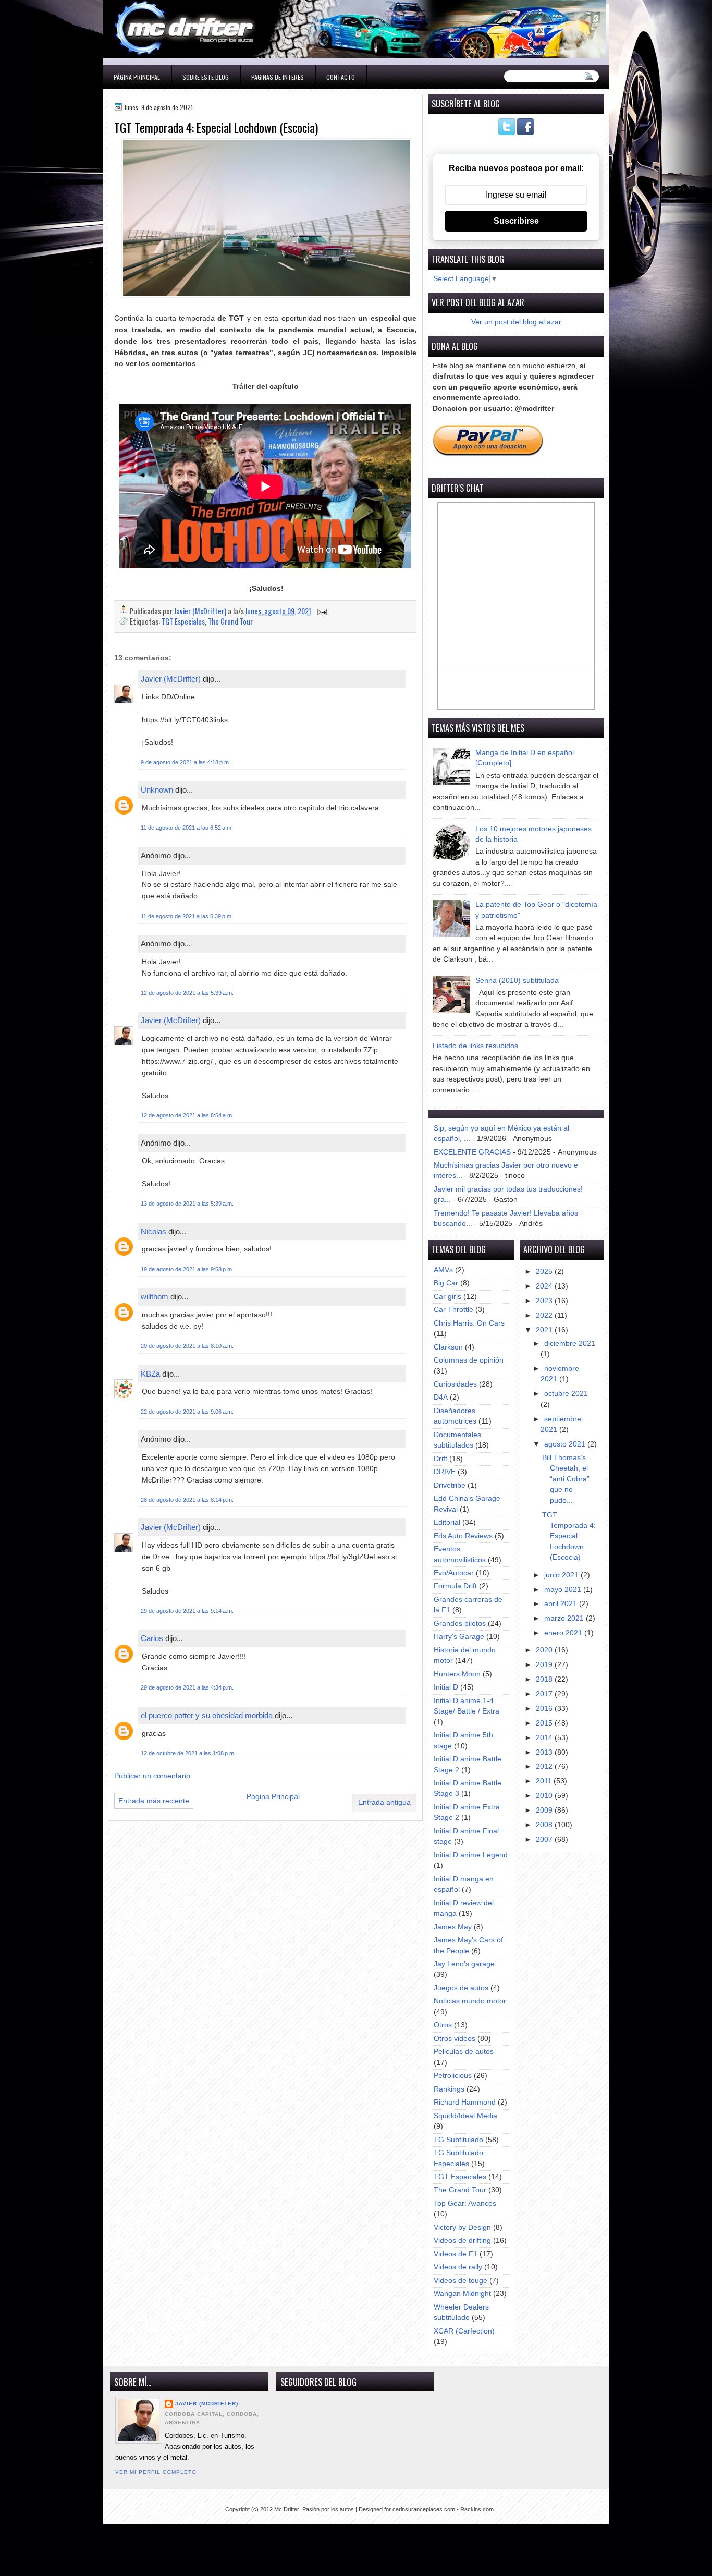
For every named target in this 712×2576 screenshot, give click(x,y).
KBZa (150, 1374)
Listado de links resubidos (475, 1046)
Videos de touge (461, 2281)
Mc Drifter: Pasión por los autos (314, 2509)
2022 (545, 1315)
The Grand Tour (230, 621)
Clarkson (448, 1347)
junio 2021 (562, 1575)
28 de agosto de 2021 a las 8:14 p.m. (187, 1500)
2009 (545, 1810)
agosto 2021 (566, 1444)
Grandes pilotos (460, 1624)
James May (453, 1927)
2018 (545, 1679)
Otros (443, 2025)
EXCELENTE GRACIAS (472, 1152)
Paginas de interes (278, 77)
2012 (545, 1766)
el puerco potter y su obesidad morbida (208, 1715)
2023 (545, 1301)
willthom (155, 1297)
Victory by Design (462, 2227)
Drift (440, 1459)
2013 (545, 1752)
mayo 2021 (564, 1590)
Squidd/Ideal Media (465, 2116)
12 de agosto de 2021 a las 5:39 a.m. (187, 993)
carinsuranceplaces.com (424, 2509)
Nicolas (154, 1231)
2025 (545, 1272)
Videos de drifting (462, 2240)
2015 (545, 1723)
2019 (545, 1665)
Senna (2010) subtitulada (517, 981)
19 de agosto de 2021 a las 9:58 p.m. (187, 1269)
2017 (545, 1694)
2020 (545, 1650)
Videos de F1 (456, 2254)
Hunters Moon (457, 1674)
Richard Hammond (465, 2102)
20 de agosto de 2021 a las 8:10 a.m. (187, 1346)
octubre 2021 (566, 1394)
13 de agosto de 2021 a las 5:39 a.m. (187, 1204)
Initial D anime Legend (471, 1855)
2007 (545, 1839)
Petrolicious (453, 2076)
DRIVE (445, 1472)
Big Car (446, 1283)
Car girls (447, 1297)
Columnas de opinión (469, 1360)
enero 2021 (564, 1633)
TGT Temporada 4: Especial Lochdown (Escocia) (569, 1536)
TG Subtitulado (458, 2140)
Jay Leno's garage (464, 1964)
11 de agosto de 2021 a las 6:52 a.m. (187, 828)
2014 (545, 1738)
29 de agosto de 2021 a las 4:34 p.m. (187, 1687)
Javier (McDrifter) (171, 679)
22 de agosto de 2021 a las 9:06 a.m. (187, 1412)
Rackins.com (477, 2509)
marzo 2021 (565, 1618)
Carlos (152, 1638)
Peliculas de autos (464, 2052)
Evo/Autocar (454, 1573)
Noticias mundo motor (470, 2001)
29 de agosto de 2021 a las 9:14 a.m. (187, 1611)
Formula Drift (455, 1586)
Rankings (449, 2089)
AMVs (443, 1270)
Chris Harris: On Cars (469, 1323)
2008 (545, 1825)
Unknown (157, 790)
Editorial (447, 1522)
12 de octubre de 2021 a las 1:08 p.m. (188, 1753)
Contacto (341, 77)
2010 (545, 1796)
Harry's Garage (459, 1637)
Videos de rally (458, 2267)
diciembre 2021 (570, 1344)
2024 (545, 1286)
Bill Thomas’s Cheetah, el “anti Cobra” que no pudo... (566, 1479)
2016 (545, 1709)
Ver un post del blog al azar (516, 322)
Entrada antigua (384, 1802)
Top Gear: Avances (465, 2203)
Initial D (446, 1687)
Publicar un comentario (152, 1776)
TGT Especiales (183, 621)
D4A (441, 1397)
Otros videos (455, 2039)
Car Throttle (453, 1310)
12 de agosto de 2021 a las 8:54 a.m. (187, 1115)
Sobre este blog (206, 77)
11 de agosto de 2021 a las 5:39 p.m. (187, 916)
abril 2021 (562, 1604)
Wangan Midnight (462, 2294)
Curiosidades (455, 1384)
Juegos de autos (461, 1988)
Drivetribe (450, 1485)
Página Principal (137, 77)
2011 (545, 1781)
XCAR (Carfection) (464, 2331)
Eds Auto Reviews (463, 1536)
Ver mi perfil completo (156, 2472)
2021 (545, 1330)
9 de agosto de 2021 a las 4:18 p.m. (186, 762)
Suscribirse (516, 221)
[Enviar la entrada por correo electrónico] (321, 611)
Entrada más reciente (154, 1801)
